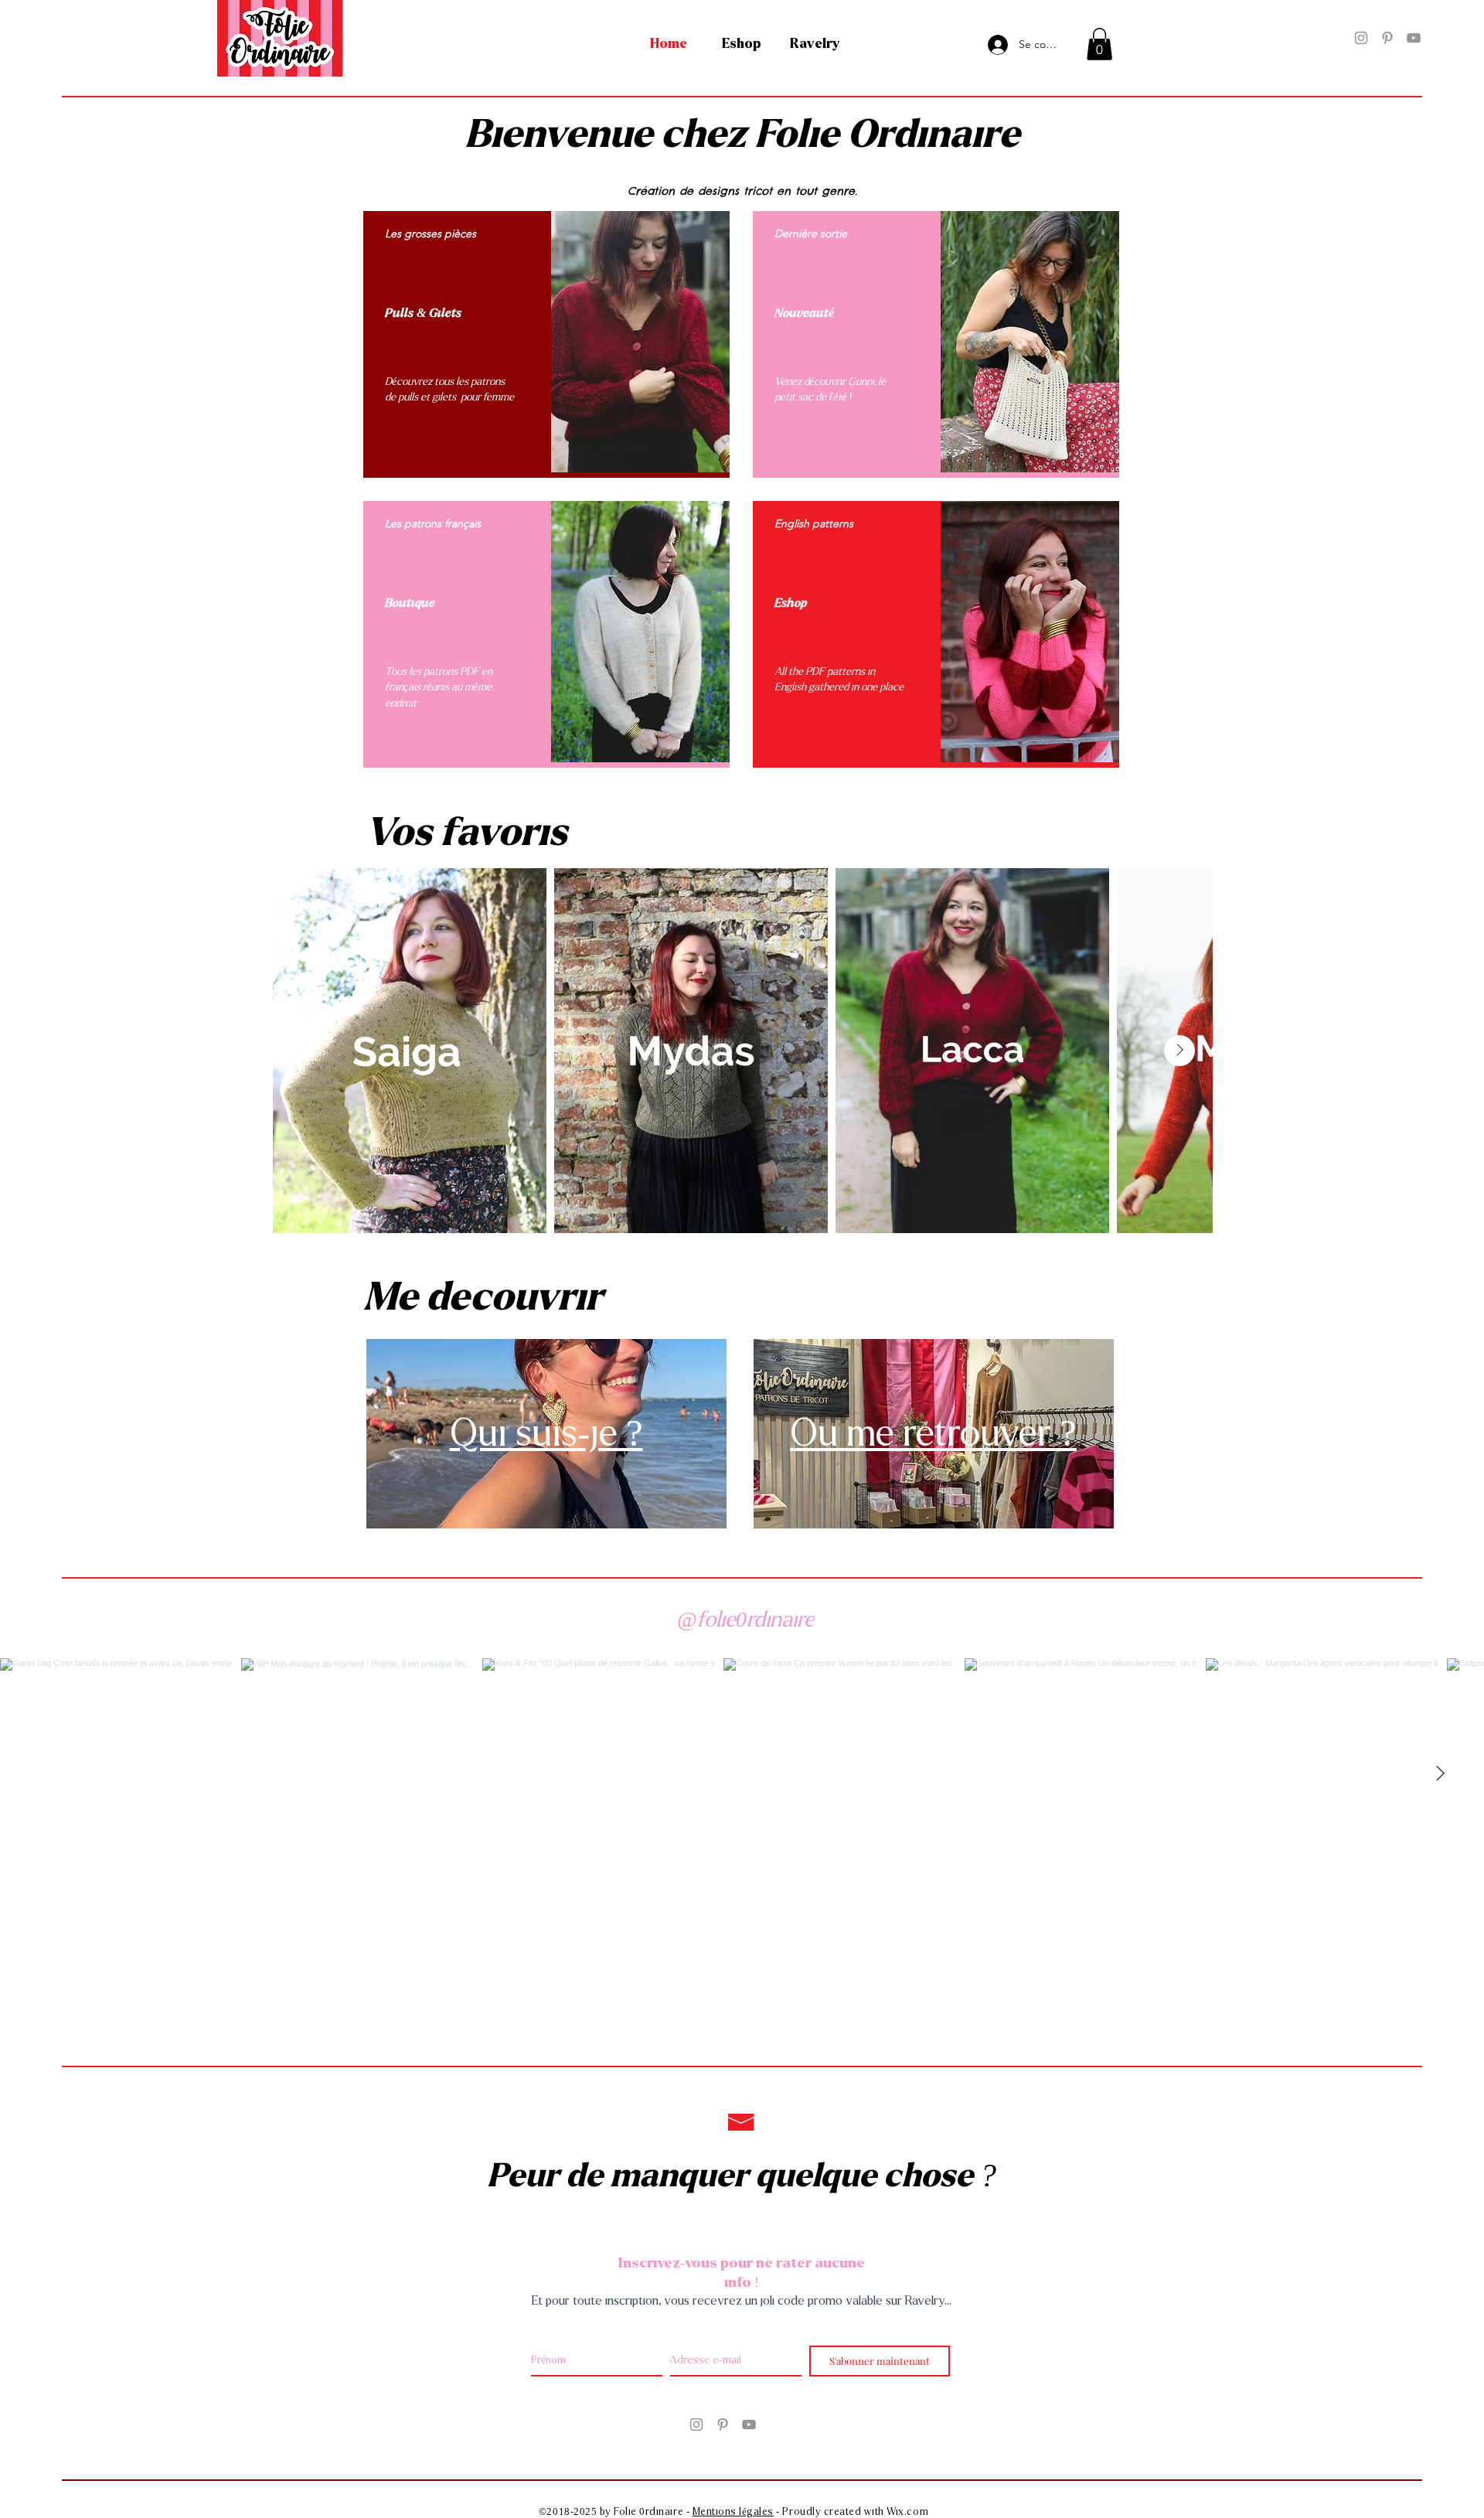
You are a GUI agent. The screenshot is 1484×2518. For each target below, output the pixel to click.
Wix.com (907, 2512)
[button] (1099, 44)
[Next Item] (1179, 1051)
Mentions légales (733, 2512)
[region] (546, 344)
